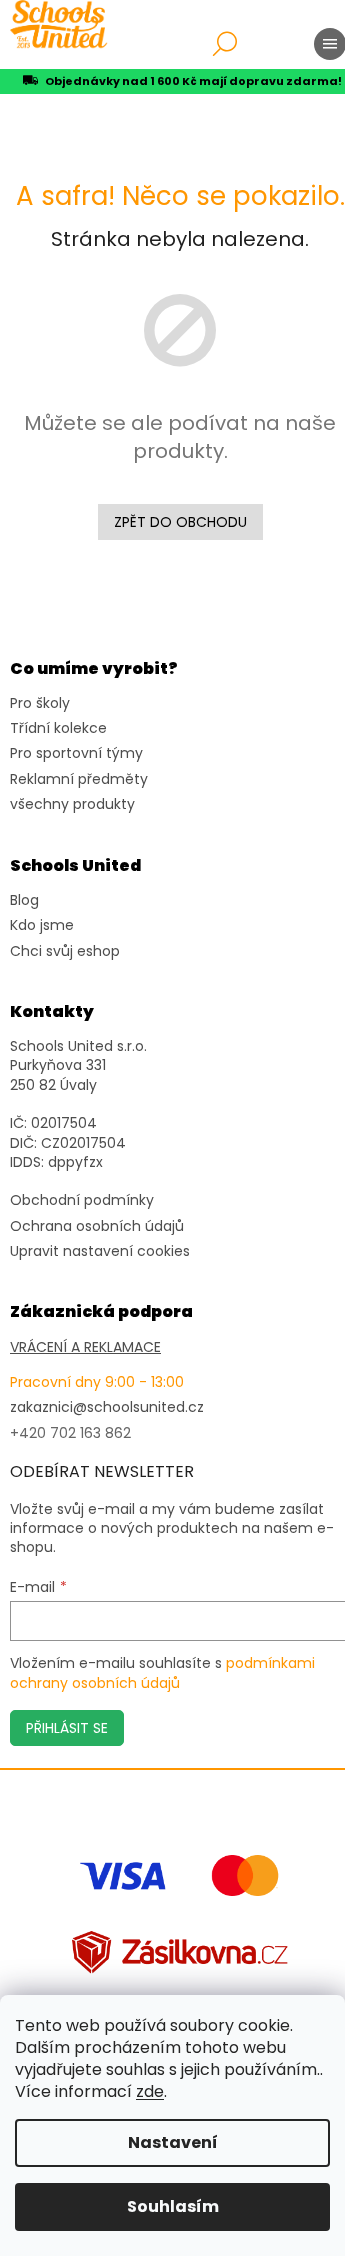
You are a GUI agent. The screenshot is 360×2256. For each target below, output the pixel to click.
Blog (24, 900)
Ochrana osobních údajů (97, 1226)
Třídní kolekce (58, 728)
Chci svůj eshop (65, 951)
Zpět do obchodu (180, 522)
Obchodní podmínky (82, 1200)
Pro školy (40, 703)
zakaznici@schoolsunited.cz (107, 1407)
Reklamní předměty (79, 779)
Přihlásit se (67, 1728)
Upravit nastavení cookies (100, 1251)
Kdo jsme (42, 925)
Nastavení (173, 2142)
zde (150, 2091)
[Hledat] (225, 44)
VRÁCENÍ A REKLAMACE (85, 1347)
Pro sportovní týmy (76, 753)
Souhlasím (173, 2206)
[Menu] (330, 44)
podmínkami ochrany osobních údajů (162, 1673)
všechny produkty (72, 804)
